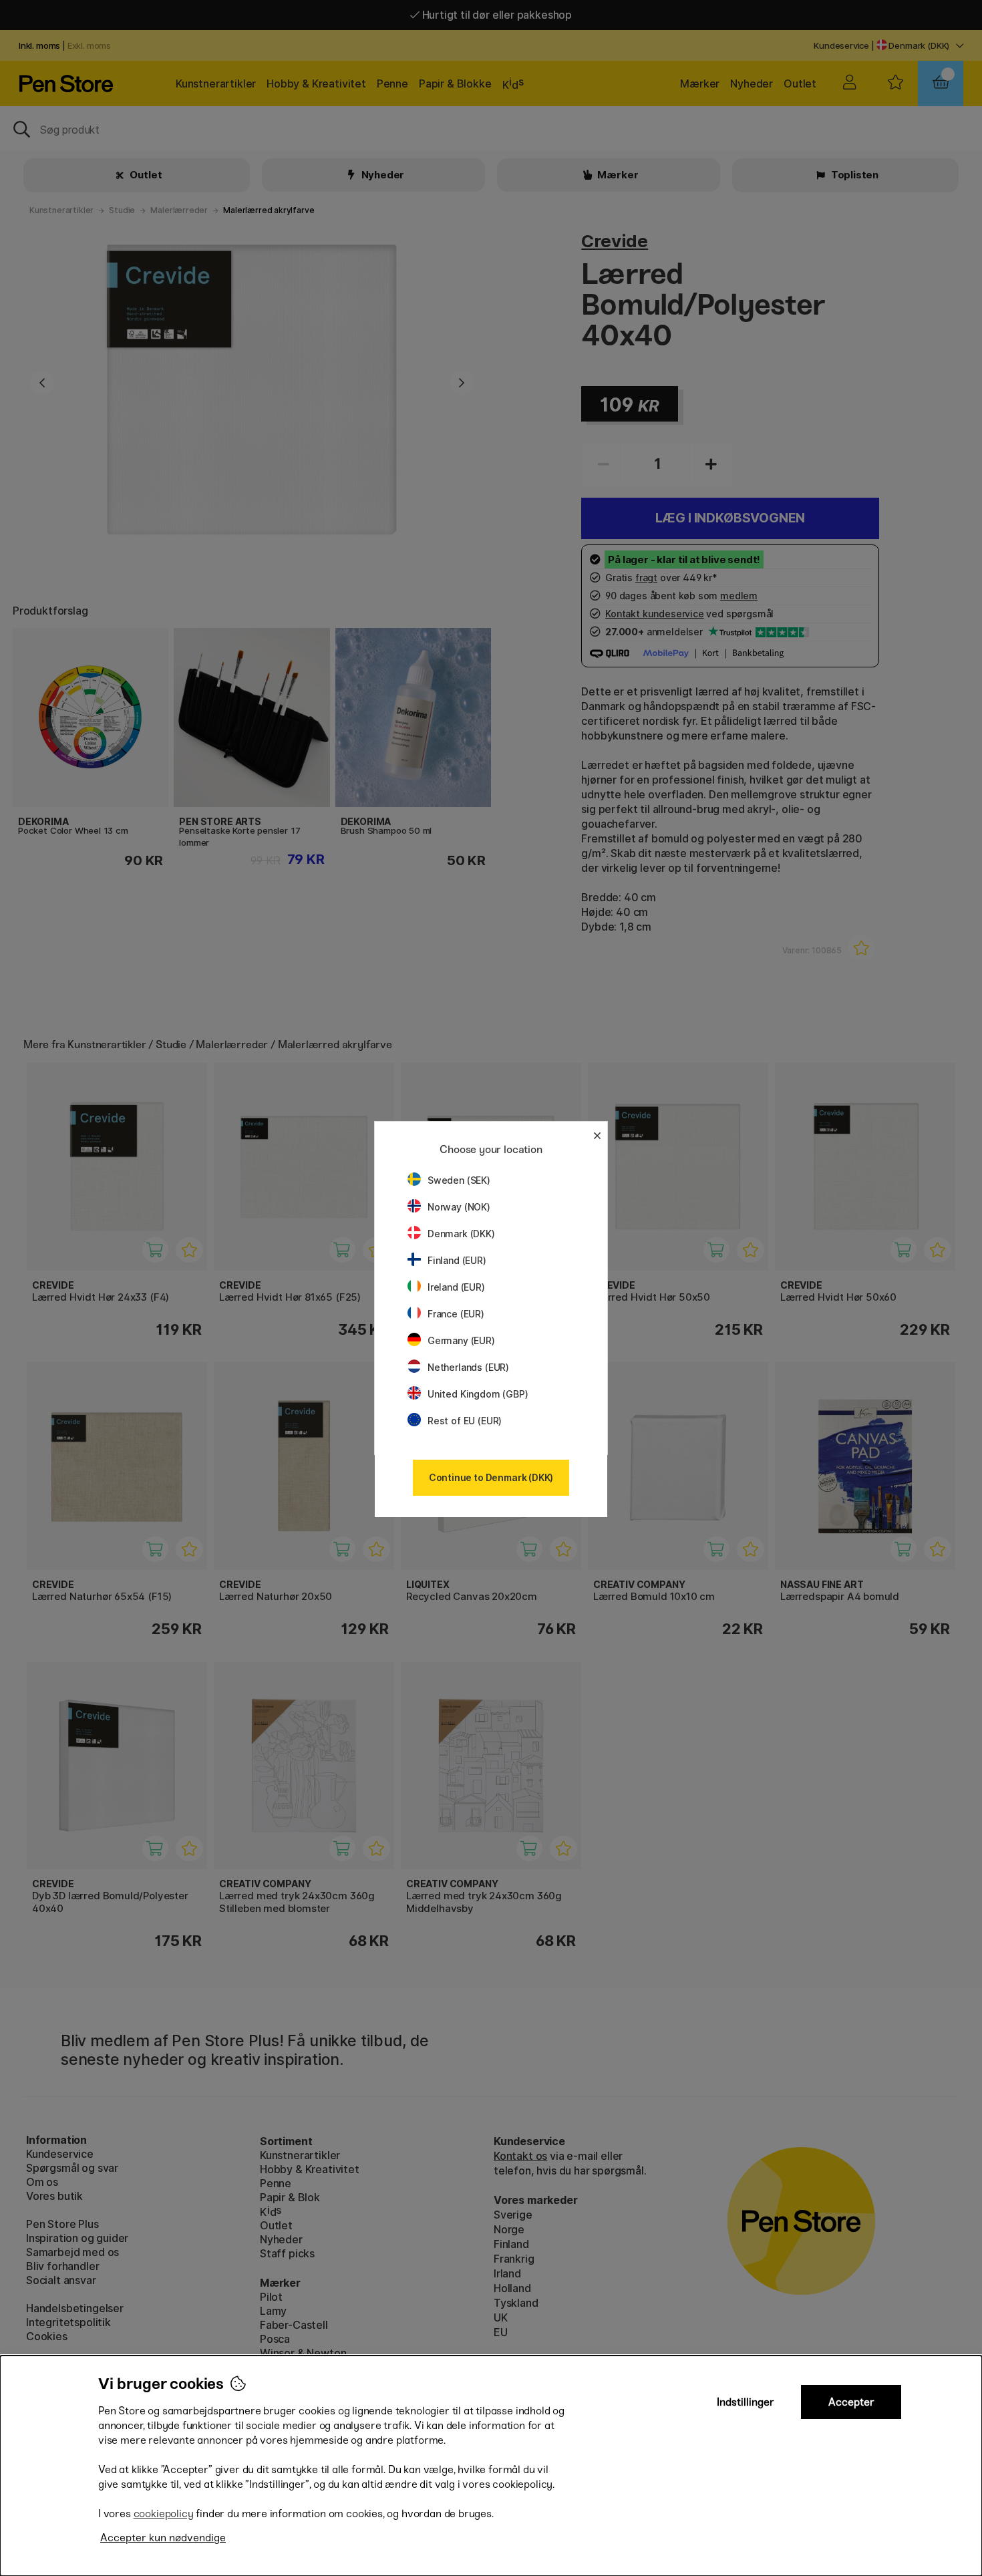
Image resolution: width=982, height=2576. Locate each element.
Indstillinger (746, 2402)
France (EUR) (456, 1314)
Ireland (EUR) (456, 1287)
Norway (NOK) (459, 1207)
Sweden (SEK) (459, 1180)
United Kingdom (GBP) (478, 1394)
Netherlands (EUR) (468, 1367)
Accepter (851, 2402)
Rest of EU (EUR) (465, 1421)
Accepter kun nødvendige (163, 2538)
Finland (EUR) (457, 1260)
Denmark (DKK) (461, 1234)
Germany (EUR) (461, 1340)
